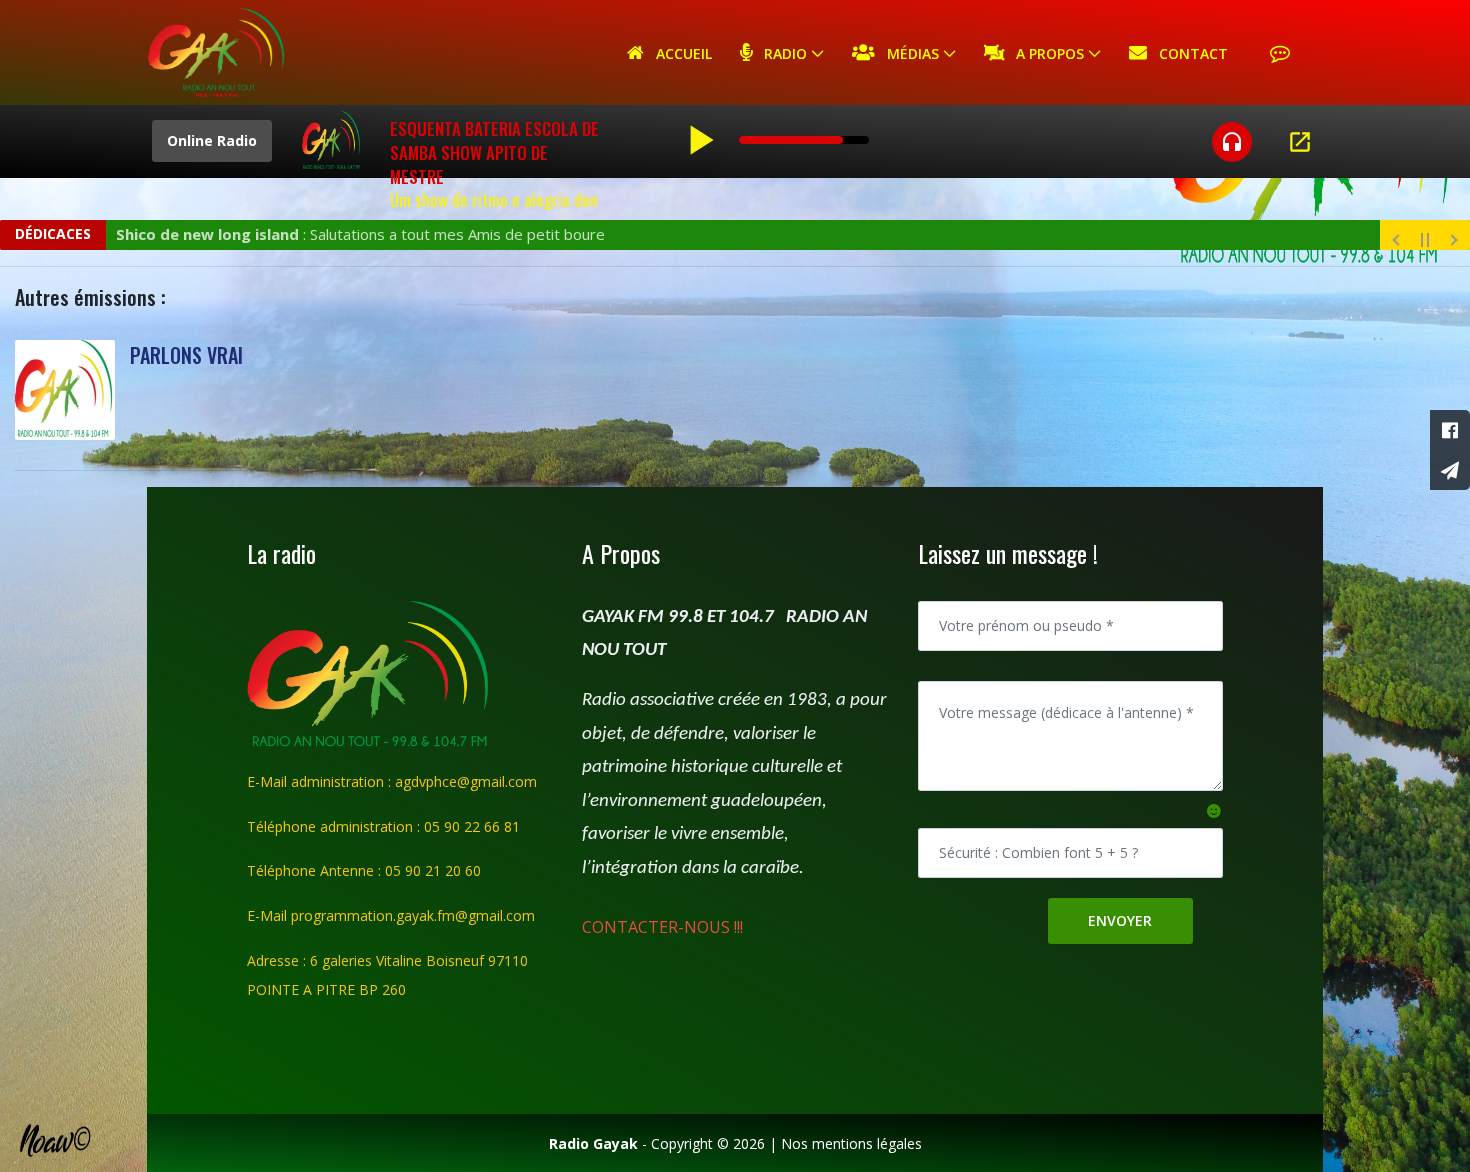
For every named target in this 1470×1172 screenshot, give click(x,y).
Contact (1187, 53)
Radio (779, 53)
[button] (1214, 810)
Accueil (678, 53)
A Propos (1044, 53)
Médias (907, 53)
